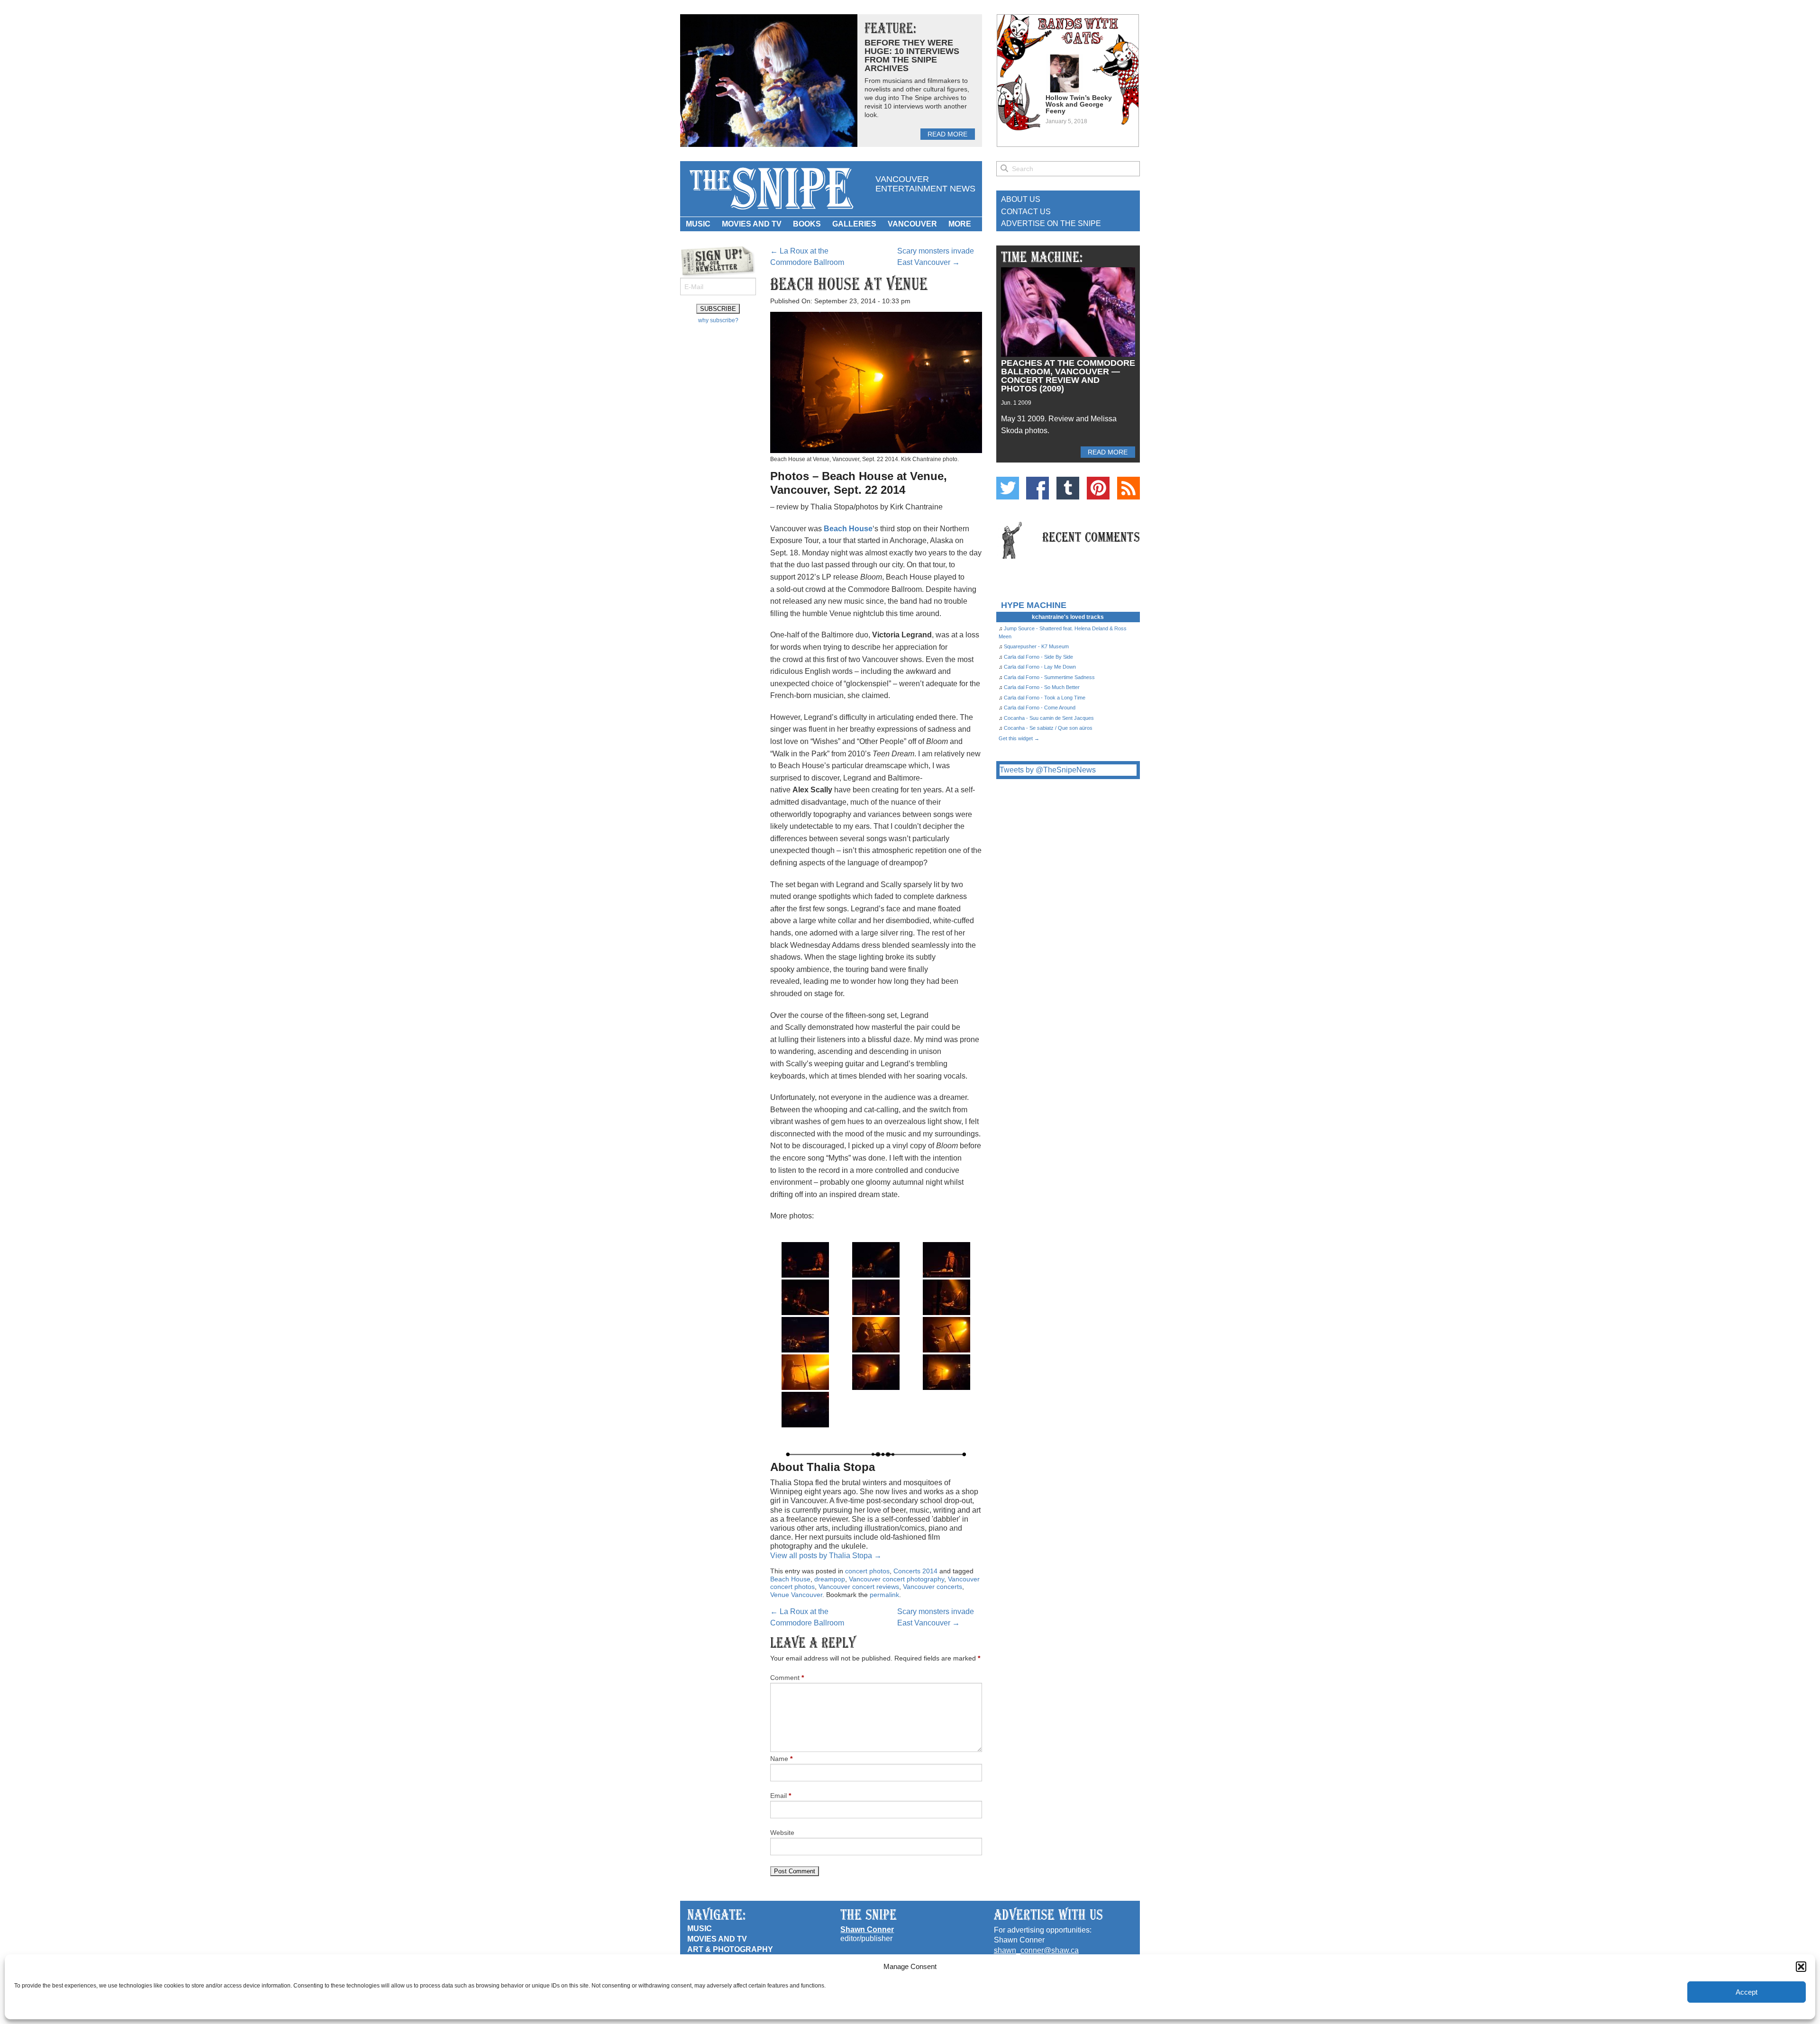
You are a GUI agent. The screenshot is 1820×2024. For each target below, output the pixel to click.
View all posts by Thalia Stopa (826, 1556)
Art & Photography (730, 1949)
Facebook (1037, 488)
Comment (787, 1678)
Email (781, 1796)
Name (781, 1759)
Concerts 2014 (915, 1571)
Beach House (790, 1579)
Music (698, 224)
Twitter (1008, 488)
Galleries (854, 224)
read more (947, 134)
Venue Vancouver (796, 1595)
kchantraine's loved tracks (1068, 617)
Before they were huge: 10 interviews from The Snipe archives (912, 55)
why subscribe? (718, 320)
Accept (1747, 1992)
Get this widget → (1019, 738)
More (960, 224)
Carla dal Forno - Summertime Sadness (1049, 677)
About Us (1021, 199)
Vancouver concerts (933, 1587)
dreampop (830, 1579)
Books (807, 224)
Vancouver (912, 224)
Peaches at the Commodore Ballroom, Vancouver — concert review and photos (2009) (1068, 376)
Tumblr (1068, 488)
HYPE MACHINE (1034, 605)
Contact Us (1026, 212)
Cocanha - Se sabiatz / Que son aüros (1048, 728)
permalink (884, 1595)
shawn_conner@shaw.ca (1036, 1950)
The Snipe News (771, 189)
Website (782, 1833)
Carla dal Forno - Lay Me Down (1040, 667)
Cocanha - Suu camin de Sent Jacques (1049, 718)
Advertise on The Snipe (1051, 223)
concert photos (867, 1571)
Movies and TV (752, 224)
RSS (1128, 488)
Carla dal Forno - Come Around (1040, 708)
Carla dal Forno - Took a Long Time (1045, 698)
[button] (1801, 1967)
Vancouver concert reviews (859, 1587)
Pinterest (1098, 488)
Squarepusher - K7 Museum (1036, 646)
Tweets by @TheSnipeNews (1048, 770)
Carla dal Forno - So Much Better (1042, 687)
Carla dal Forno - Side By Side (1038, 657)
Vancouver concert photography (896, 1579)
